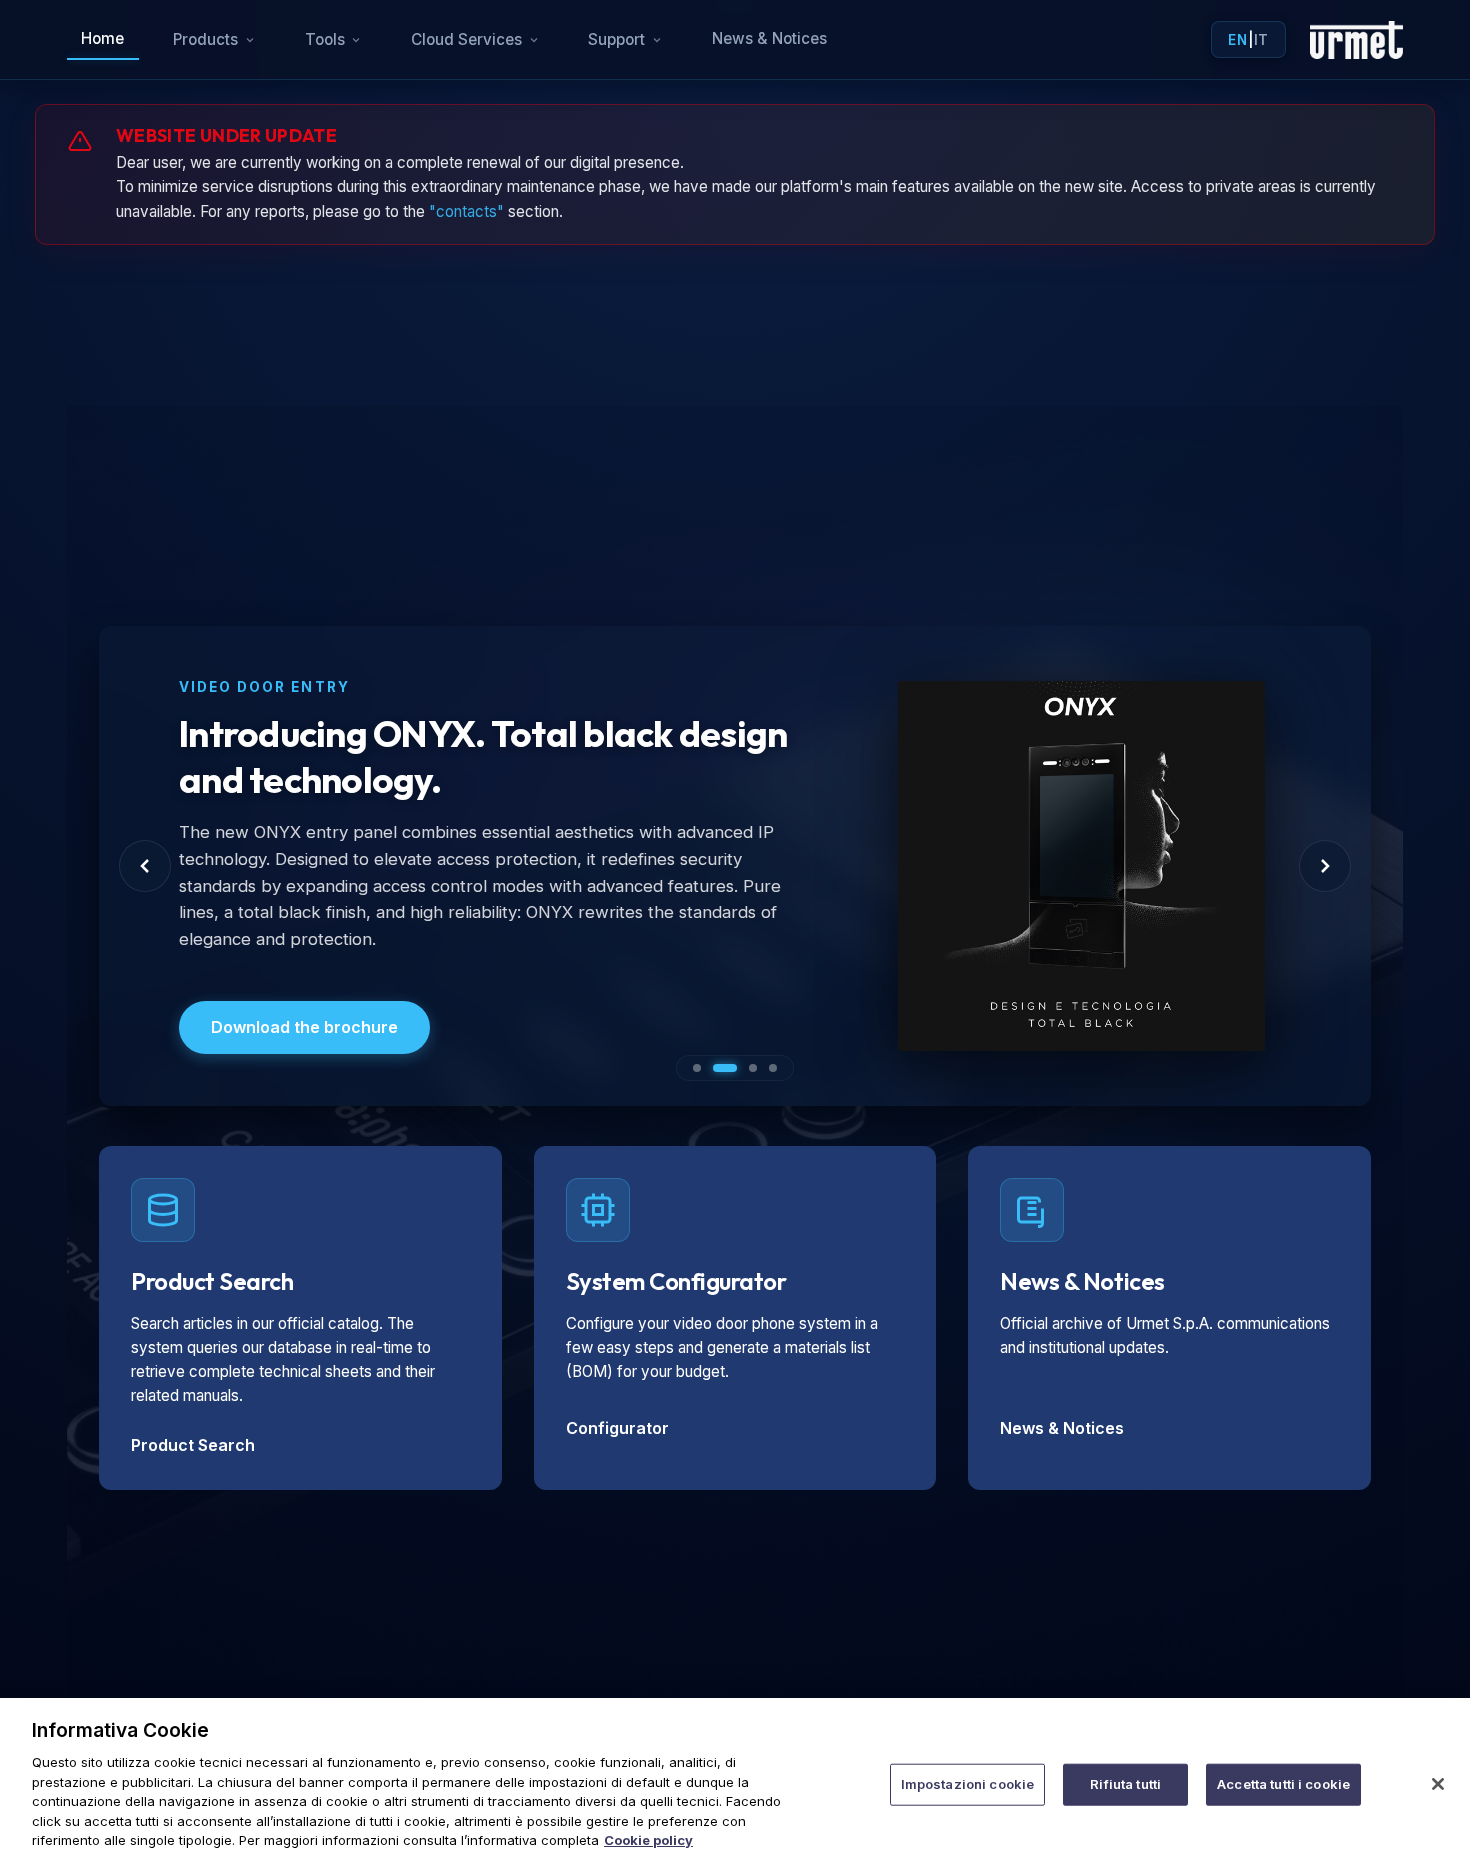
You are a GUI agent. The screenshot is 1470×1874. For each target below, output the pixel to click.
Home (102, 38)
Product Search (193, 1445)
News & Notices (769, 38)
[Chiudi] (1438, 1784)
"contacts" (466, 211)
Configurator (617, 1428)
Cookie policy (648, 1840)
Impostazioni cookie (967, 1784)
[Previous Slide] (145, 866)
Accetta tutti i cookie (1283, 1784)
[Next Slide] (1325, 866)
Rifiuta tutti (1125, 1784)
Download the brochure (304, 1027)
